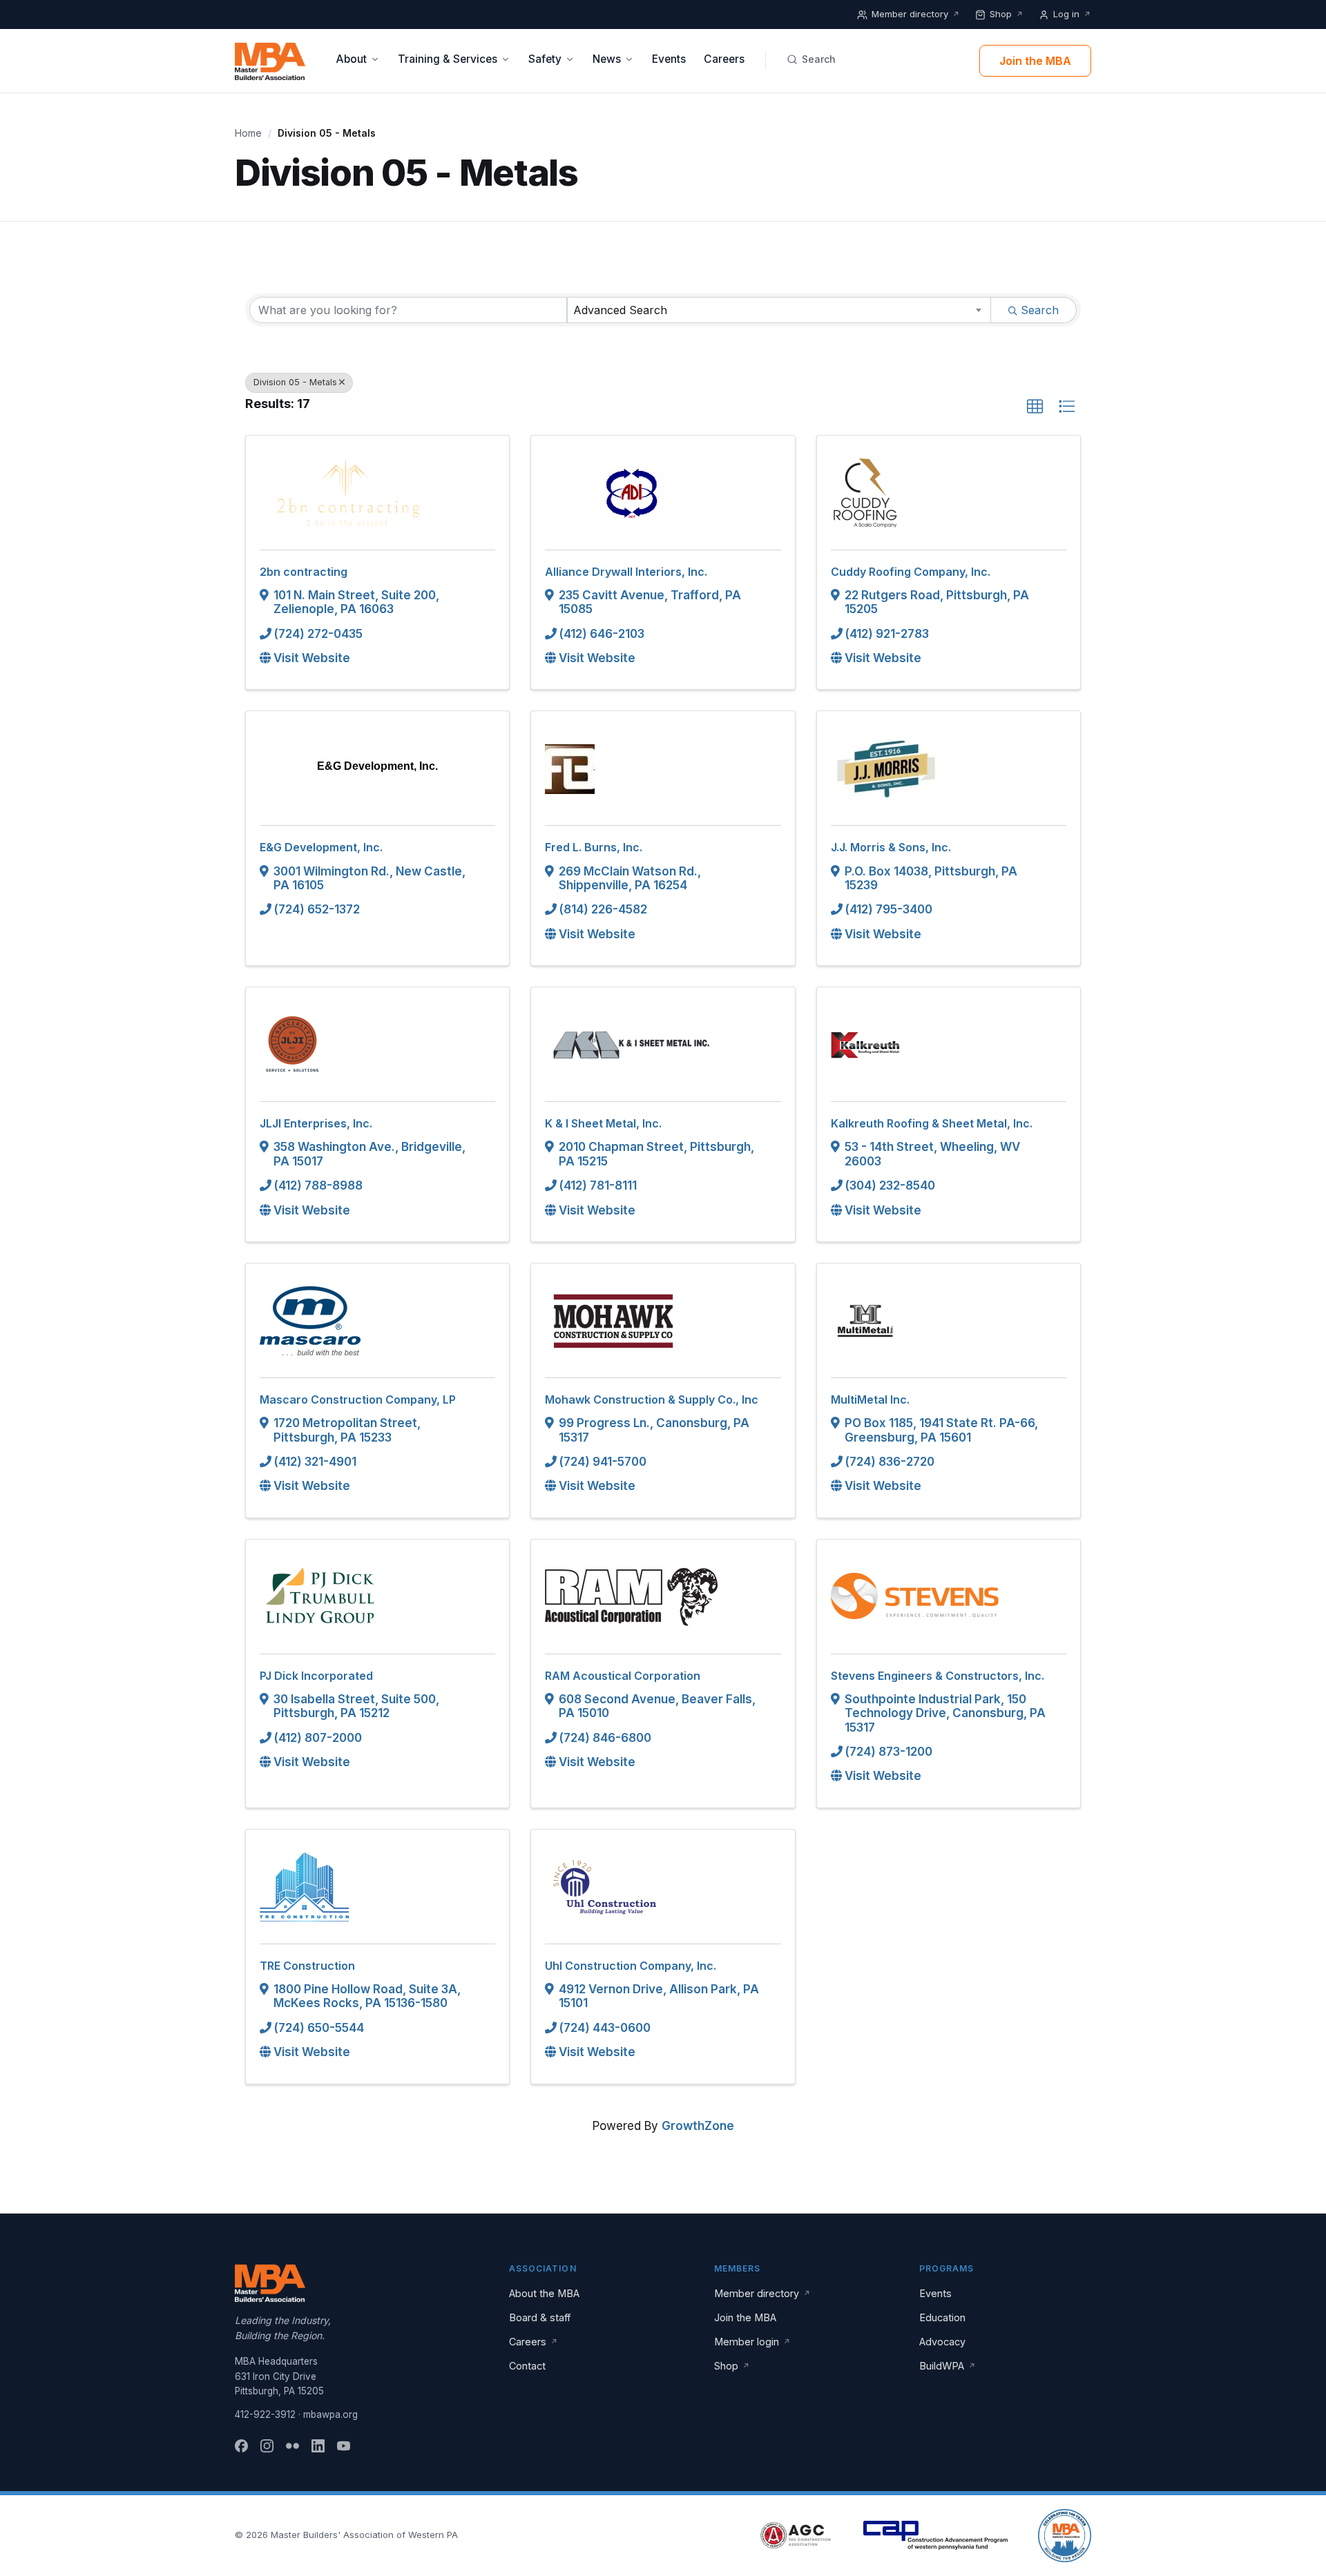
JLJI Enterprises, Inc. (316, 1123)
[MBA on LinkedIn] (318, 2446)
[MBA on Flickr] (292, 2446)
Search (819, 59)
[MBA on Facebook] (241, 2446)
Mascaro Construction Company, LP (358, 1400)
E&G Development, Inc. (321, 847)
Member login (752, 2342)
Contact (527, 2366)
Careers (724, 59)
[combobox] (779, 310)
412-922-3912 (265, 2414)
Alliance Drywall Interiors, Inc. (626, 572)
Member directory (916, 14)
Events (669, 59)
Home (248, 133)
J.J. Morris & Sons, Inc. (891, 847)
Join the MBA (1035, 61)
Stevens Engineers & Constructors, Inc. (938, 1676)
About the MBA (544, 2293)
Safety (545, 59)
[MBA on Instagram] (267, 2446)
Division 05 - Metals (295, 382)
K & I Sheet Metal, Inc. (603, 1123)
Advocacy (942, 2342)
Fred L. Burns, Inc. (594, 847)
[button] (1035, 407)
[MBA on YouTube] (344, 2446)
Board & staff (540, 2317)
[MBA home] (270, 61)
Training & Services (448, 59)
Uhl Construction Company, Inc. (631, 1966)
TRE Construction (307, 1966)
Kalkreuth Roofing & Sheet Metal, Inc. (932, 1123)
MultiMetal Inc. (870, 1400)
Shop (1007, 14)
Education (942, 2317)
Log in (1072, 14)
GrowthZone (698, 2126)
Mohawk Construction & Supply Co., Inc (652, 1400)
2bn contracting (304, 572)
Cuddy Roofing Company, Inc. (911, 572)
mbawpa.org (330, 2414)
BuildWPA (948, 2366)
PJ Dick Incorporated (316, 1676)
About (351, 59)
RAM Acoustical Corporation (623, 1676)
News (607, 59)
